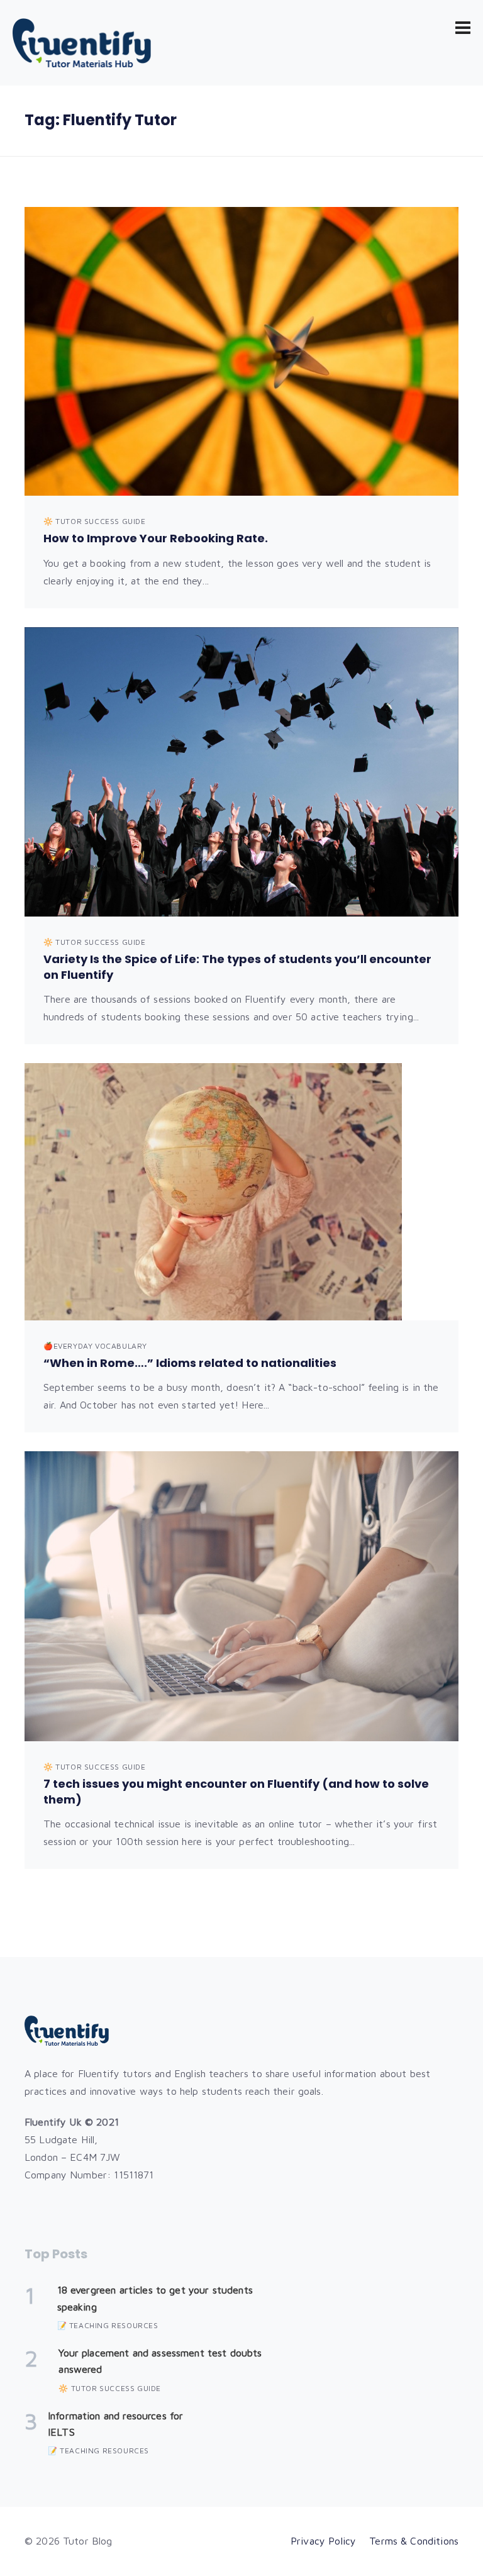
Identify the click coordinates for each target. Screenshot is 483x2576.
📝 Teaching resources (108, 2325)
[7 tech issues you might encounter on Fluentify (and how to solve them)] (241, 1596)
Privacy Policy (323, 2541)
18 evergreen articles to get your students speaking (155, 2298)
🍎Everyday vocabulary (95, 1346)
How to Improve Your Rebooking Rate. (156, 538)
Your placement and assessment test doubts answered (160, 2361)
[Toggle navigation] (463, 28)
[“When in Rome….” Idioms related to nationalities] (241, 1192)
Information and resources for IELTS (115, 2424)
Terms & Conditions (414, 2541)
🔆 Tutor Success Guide (95, 521)
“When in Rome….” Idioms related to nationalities (190, 1363)
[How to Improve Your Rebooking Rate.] (241, 352)
